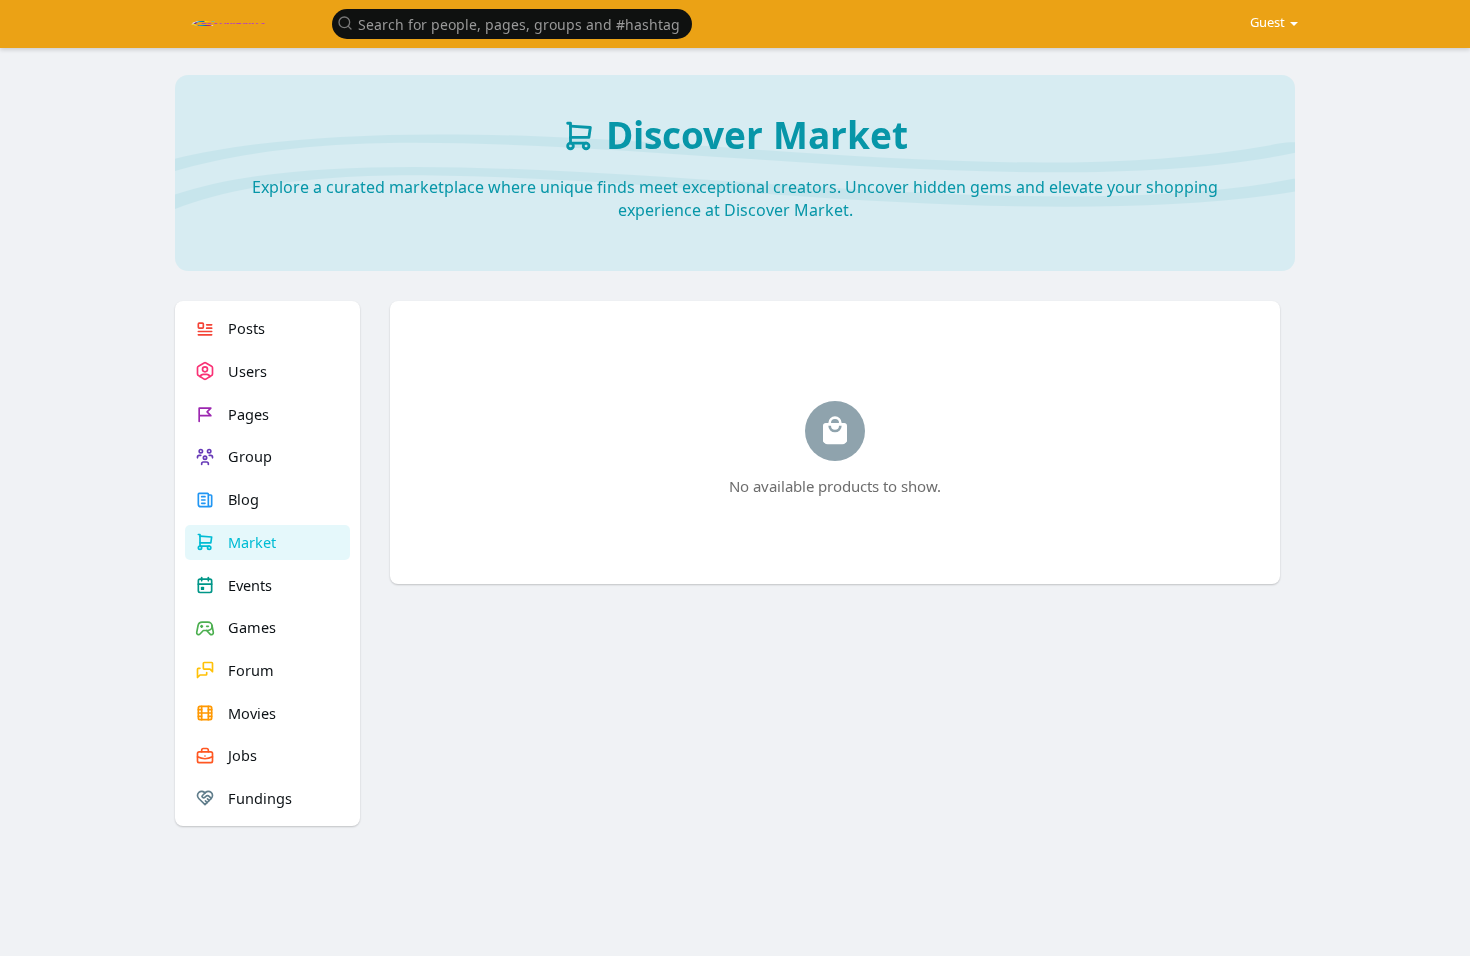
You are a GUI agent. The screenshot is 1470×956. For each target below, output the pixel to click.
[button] (512, 22)
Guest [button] (1267, 22)
